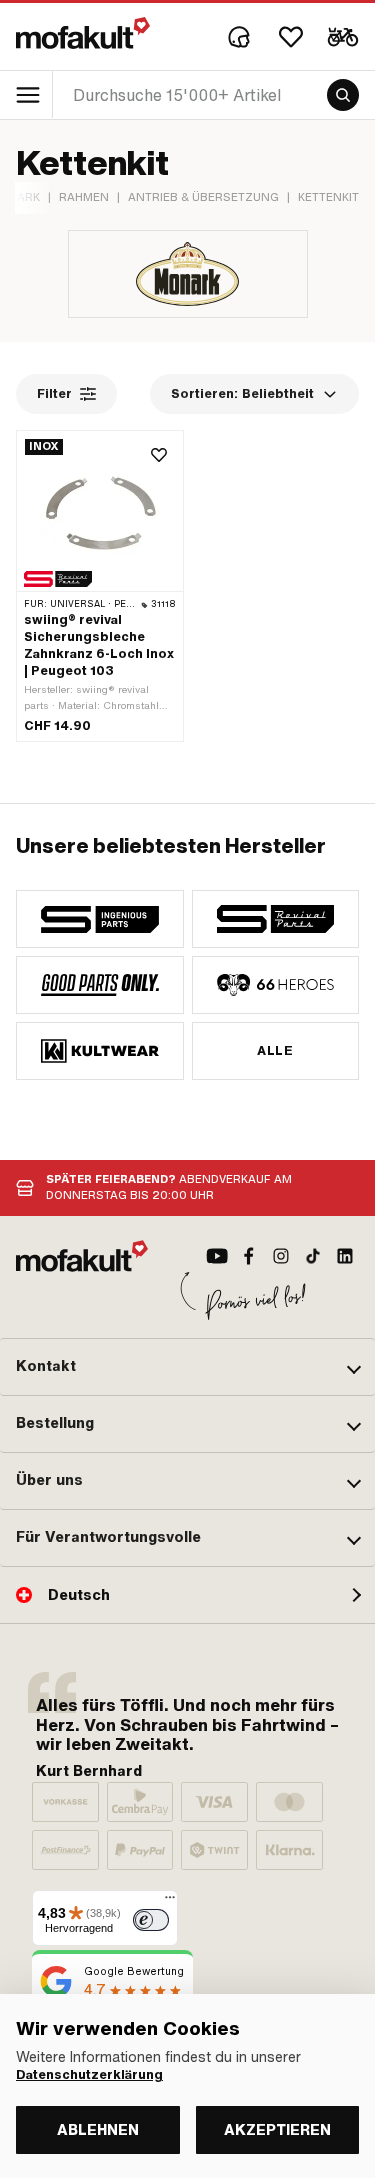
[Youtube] (217, 1256)
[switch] (151, 1920)
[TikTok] (313, 1256)
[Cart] (343, 37)
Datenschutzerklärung (89, 2075)
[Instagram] (281, 1256)
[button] (187, 1367)
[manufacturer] (100, 919)
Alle (275, 1051)
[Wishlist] (291, 37)
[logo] (83, 33)
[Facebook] (249, 1256)
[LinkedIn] (345, 1256)
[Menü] (170, 1902)
